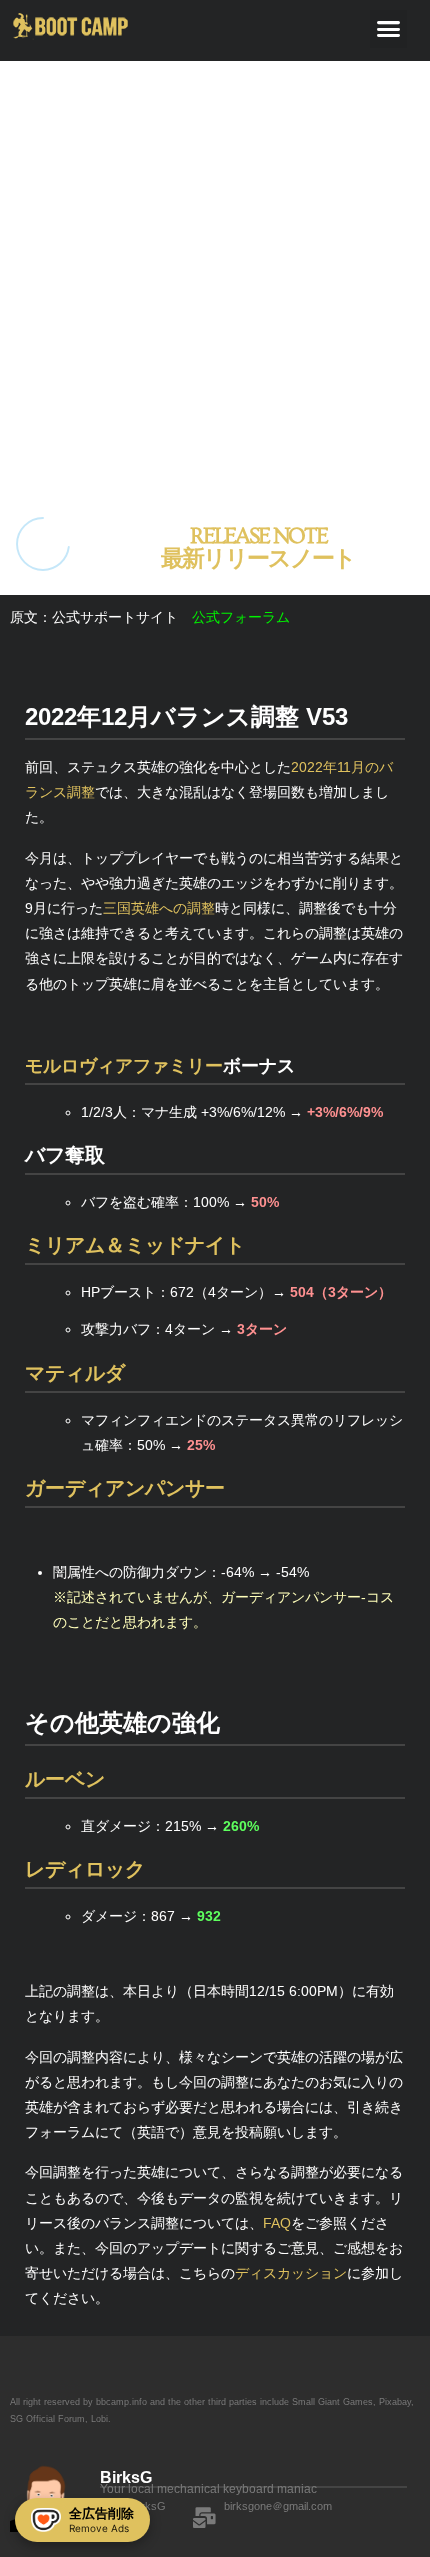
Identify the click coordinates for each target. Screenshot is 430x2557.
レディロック (85, 1869)
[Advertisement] (215, 276)
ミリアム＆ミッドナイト (135, 1245)
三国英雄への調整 (159, 908)
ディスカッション (291, 2273)
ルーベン (65, 1779)
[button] (389, 29)
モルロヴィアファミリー (124, 1066)
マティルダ (75, 1373)
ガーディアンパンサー (125, 1488)
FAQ (277, 2223)
